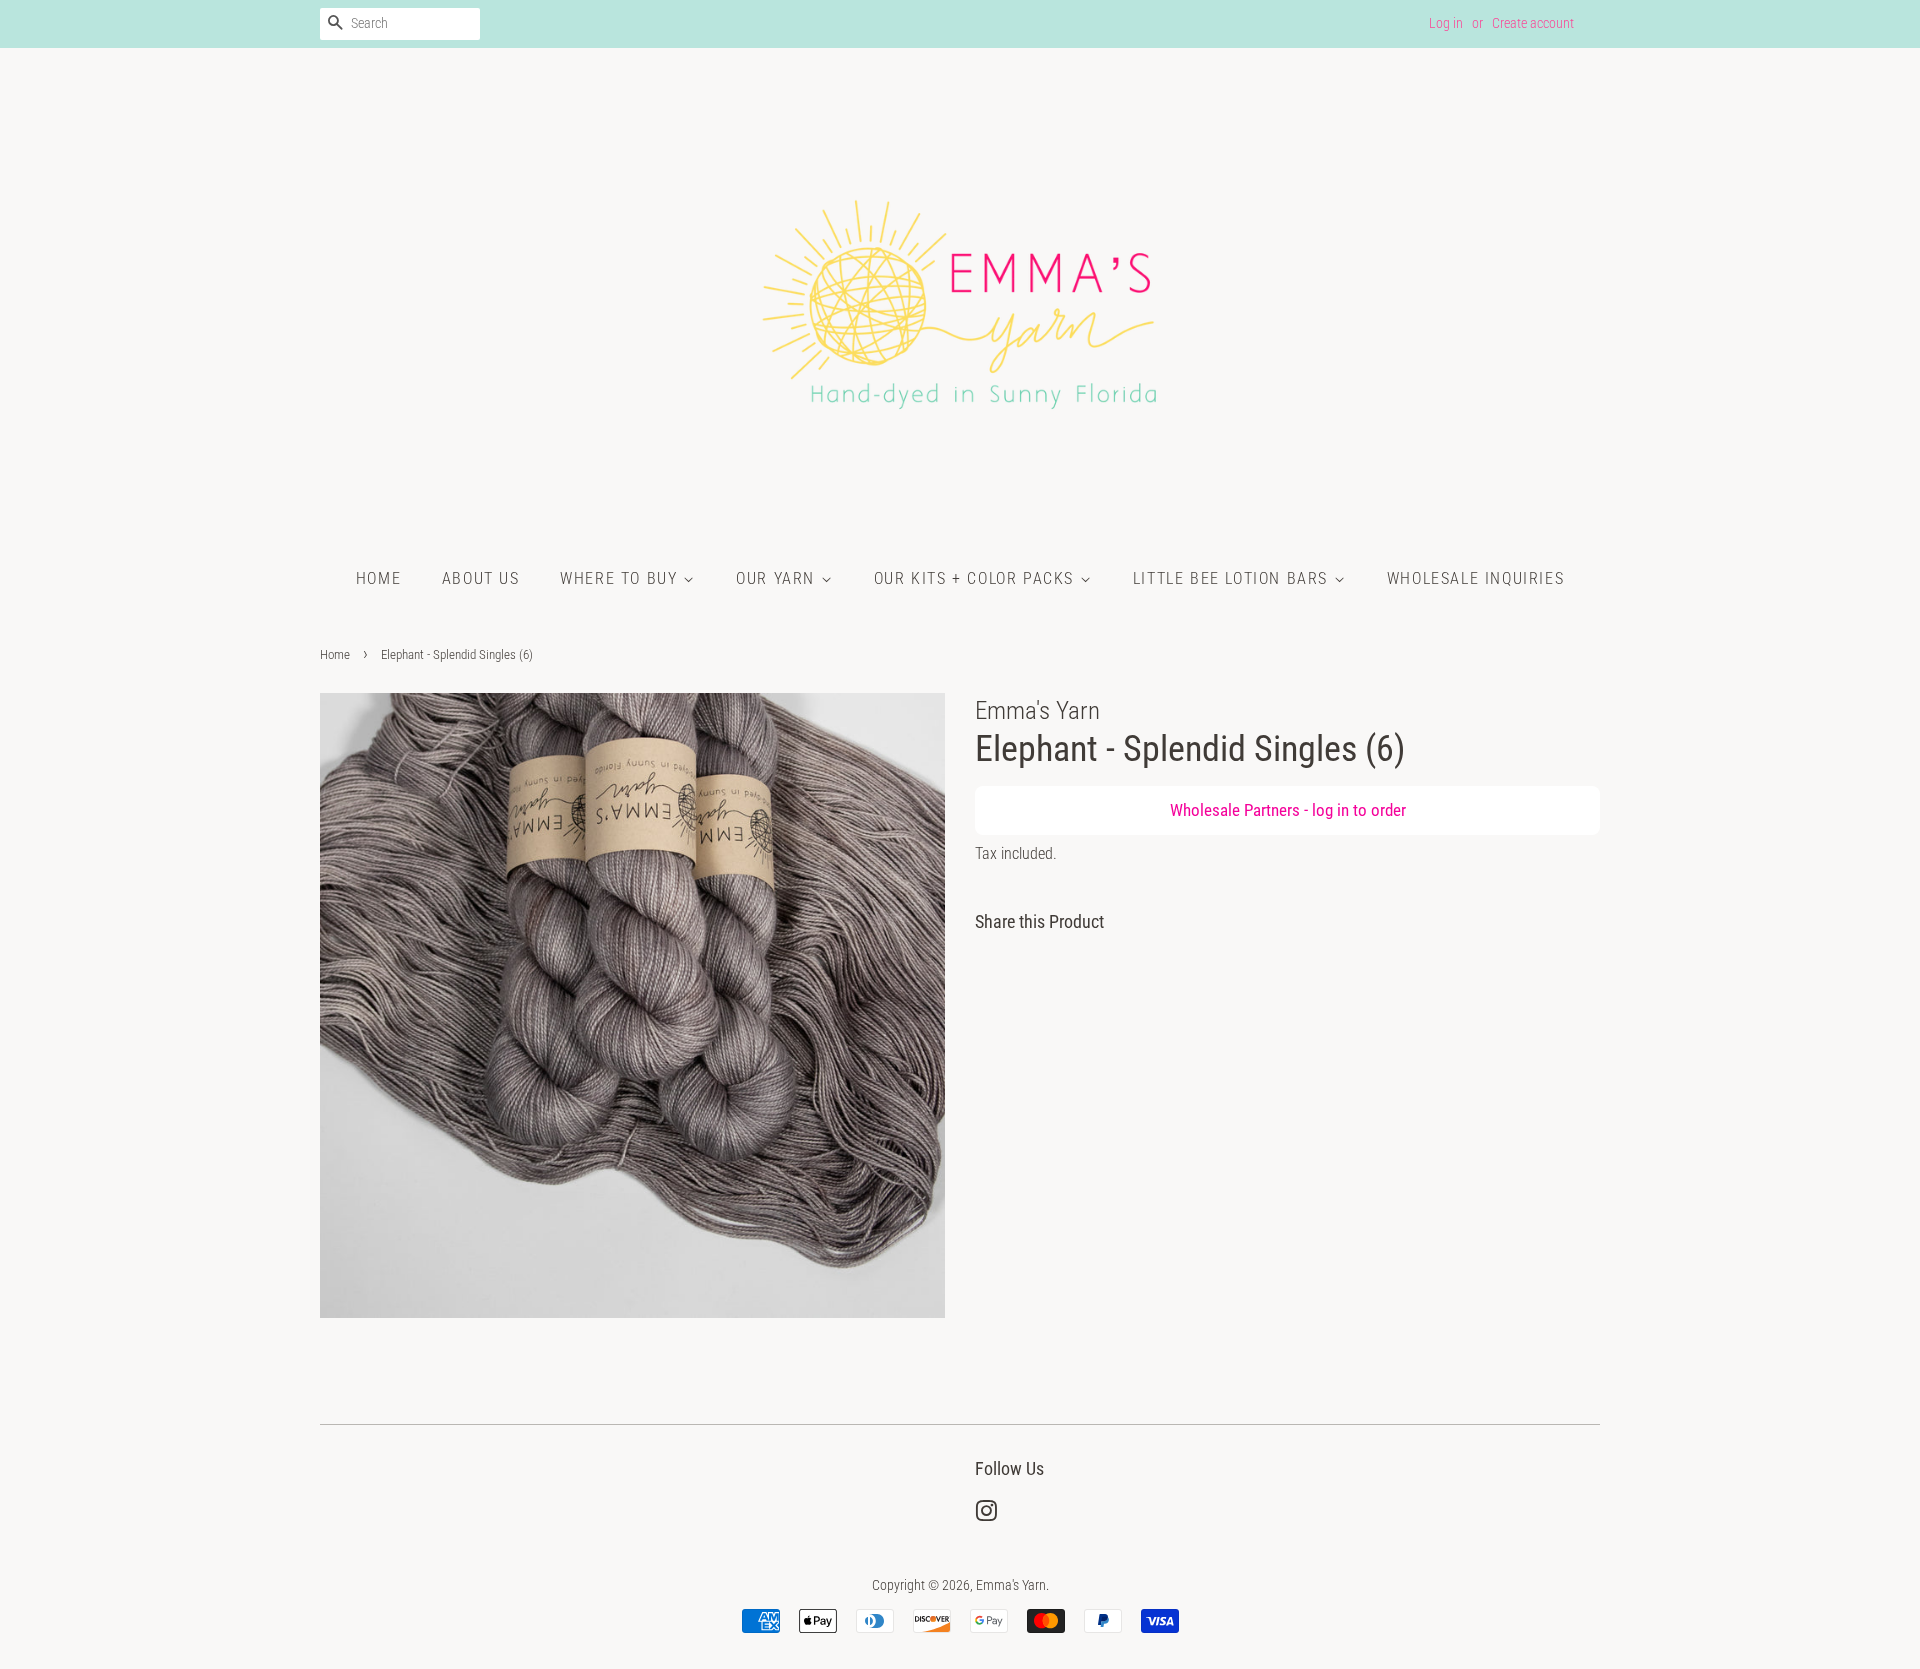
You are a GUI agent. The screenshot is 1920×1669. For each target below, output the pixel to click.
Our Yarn (778, 578)
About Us (481, 578)
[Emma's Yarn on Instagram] (986, 1515)
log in (1330, 810)
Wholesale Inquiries (1475, 578)
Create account (1533, 23)
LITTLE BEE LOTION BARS (1233, 578)
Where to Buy (621, 578)
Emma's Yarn (1011, 1585)
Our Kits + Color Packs (977, 578)
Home (378, 578)
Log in (1446, 23)
